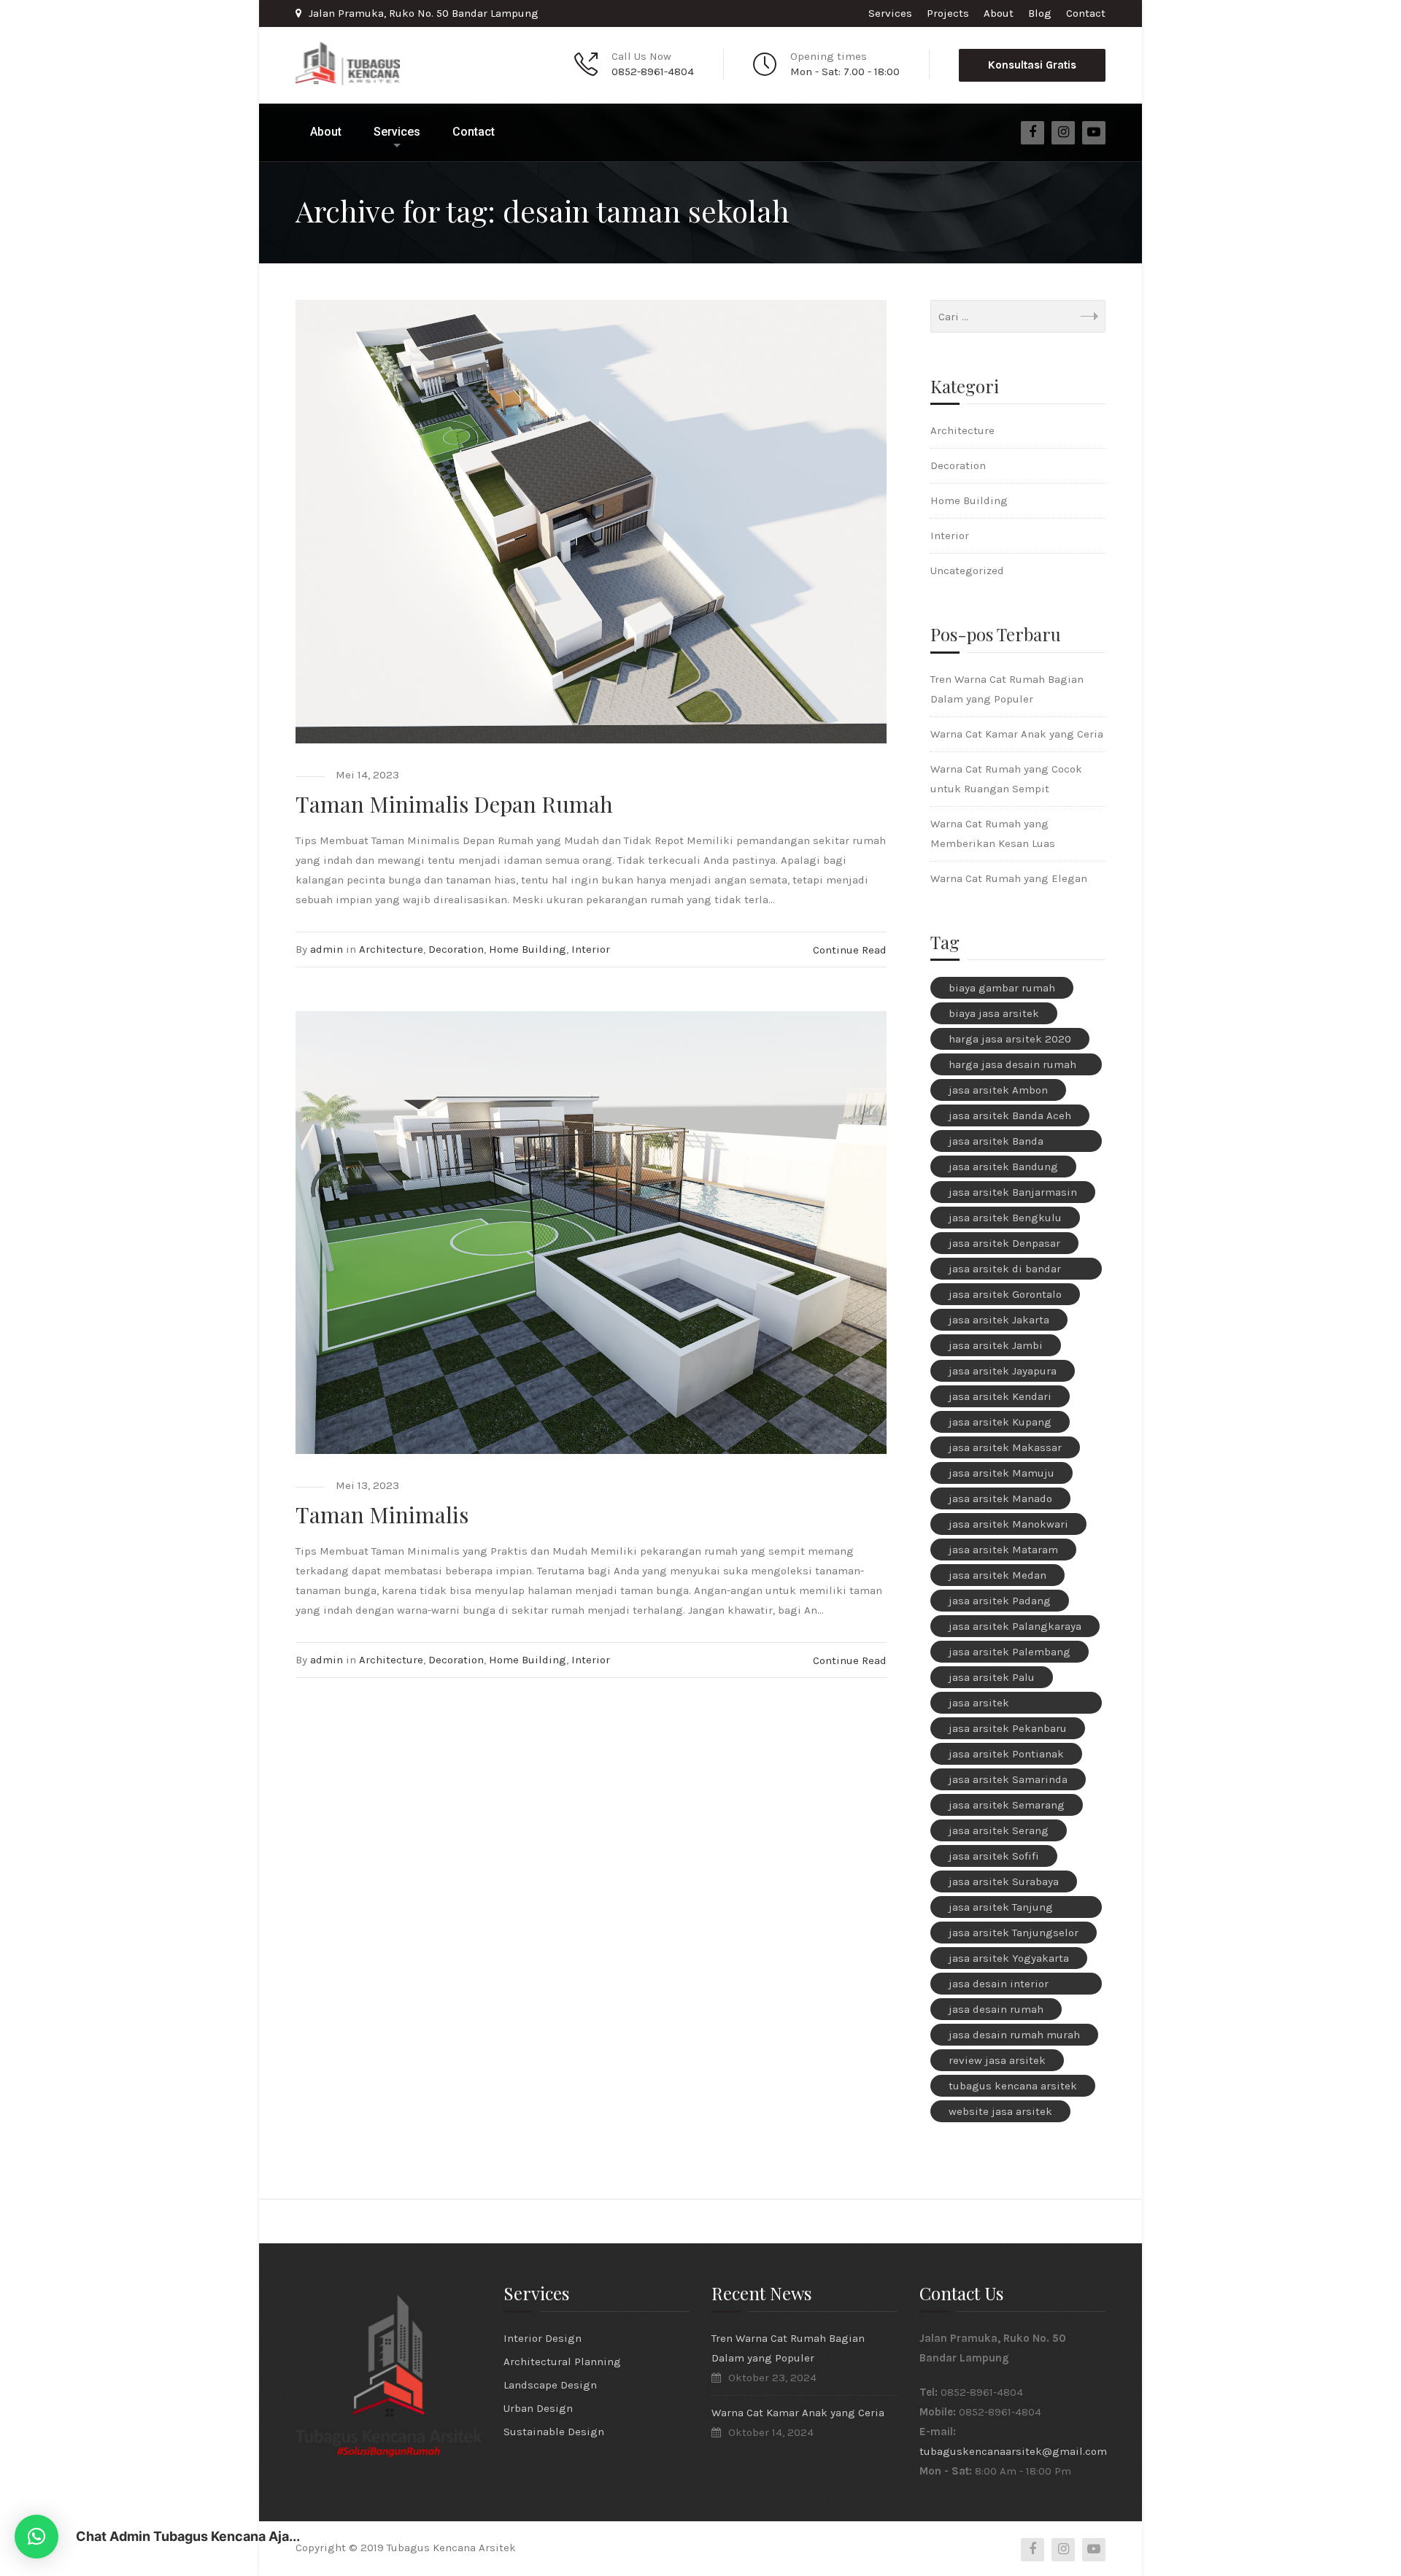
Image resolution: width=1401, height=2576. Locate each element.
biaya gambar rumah (1002, 988)
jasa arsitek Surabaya (1004, 1881)
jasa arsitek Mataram (1003, 1550)
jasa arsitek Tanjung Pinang (1001, 1909)
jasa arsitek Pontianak (1006, 1754)
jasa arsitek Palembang (1010, 1652)
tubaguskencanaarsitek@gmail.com (1013, 2451)
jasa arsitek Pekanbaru (1008, 1728)
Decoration (456, 949)
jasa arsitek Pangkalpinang (988, 1705)
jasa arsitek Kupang (1000, 1422)
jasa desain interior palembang (999, 1986)
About (999, 13)
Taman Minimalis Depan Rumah (454, 804)
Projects (948, 13)
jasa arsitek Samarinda (1008, 1779)
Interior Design (543, 2338)
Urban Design (538, 2408)
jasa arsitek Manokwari (1008, 1524)
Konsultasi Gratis (1032, 65)
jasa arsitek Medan (997, 1575)
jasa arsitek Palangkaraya (1015, 1626)
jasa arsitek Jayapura (1003, 1371)
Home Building (528, 949)
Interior (591, 949)
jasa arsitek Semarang (1007, 1805)
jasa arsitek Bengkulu (1005, 1218)
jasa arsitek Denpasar (1004, 1243)
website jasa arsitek (1000, 2111)
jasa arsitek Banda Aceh (1010, 1115)
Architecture (391, 949)
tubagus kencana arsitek (1013, 2086)
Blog (1040, 13)
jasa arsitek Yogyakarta (1009, 1958)
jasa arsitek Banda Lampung (996, 1143)
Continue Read (850, 950)
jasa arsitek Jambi (996, 1345)
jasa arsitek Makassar (1005, 1447)
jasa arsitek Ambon (998, 1090)
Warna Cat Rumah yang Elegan (1009, 878)
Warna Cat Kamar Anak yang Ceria (1017, 734)
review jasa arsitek (997, 2060)
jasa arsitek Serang (999, 1830)
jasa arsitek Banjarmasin (1013, 1192)
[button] (36, 2537)
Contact (1086, 13)
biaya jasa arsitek (994, 1013)
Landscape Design (550, 2385)
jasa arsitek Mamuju (1001, 1473)
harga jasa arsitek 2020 (1010, 1039)
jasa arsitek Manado (1000, 1498)
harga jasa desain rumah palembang (1012, 1067)
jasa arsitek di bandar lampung (1005, 1271)
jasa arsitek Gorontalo (1005, 1294)
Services (890, 13)
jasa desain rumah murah (1014, 2035)
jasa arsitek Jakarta (999, 1320)
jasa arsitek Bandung (1003, 1167)
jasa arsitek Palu (992, 1677)
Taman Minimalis (382, 1515)
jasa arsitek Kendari (1000, 1396)
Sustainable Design (554, 2432)
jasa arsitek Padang (1000, 1601)
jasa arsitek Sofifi (994, 1856)
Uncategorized (967, 570)
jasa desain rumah (996, 2009)
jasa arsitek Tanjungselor (1014, 1933)
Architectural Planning (562, 2362)
